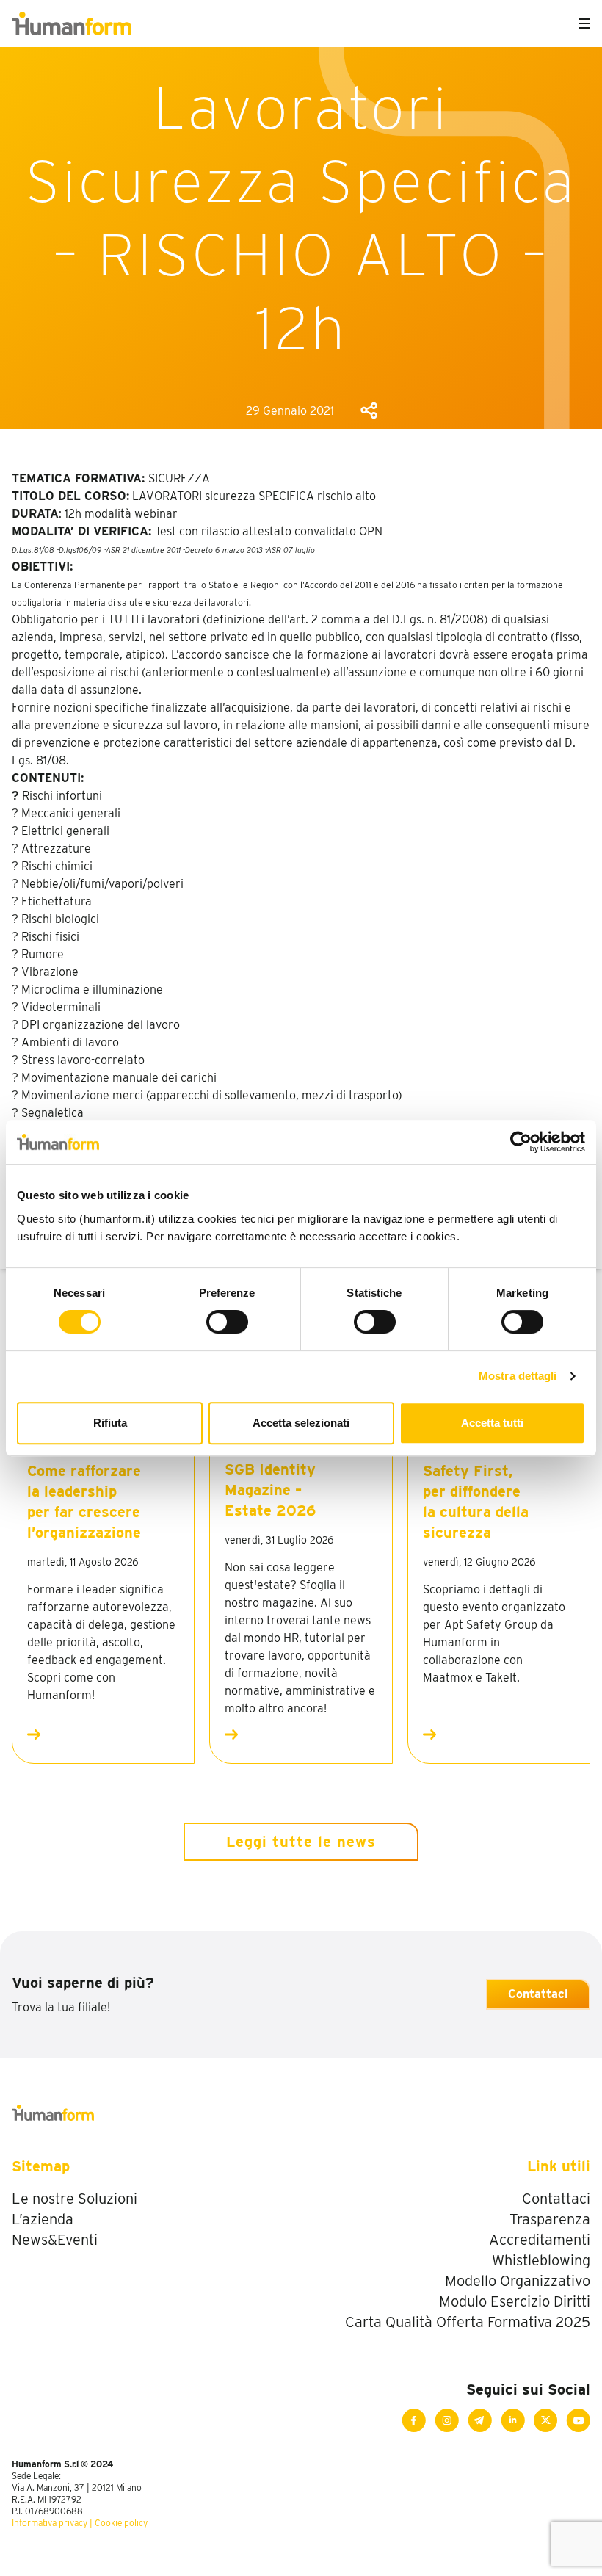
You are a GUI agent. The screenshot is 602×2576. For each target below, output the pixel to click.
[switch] (227, 1322)
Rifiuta (110, 1423)
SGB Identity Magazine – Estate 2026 (270, 1490)
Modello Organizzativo (518, 2281)
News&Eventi (55, 2240)
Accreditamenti (540, 2240)
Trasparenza (550, 2219)
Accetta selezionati (301, 1423)
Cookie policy (121, 2523)
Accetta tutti (492, 1423)
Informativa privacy (50, 2523)
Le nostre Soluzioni (75, 2199)
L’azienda (43, 2219)
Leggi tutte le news (301, 1842)
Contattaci (538, 1994)
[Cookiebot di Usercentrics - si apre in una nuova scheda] (521, 1142)
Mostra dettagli (518, 1376)
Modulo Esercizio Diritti (515, 2301)
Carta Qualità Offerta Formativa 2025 (468, 2322)
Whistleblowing (541, 2260)
